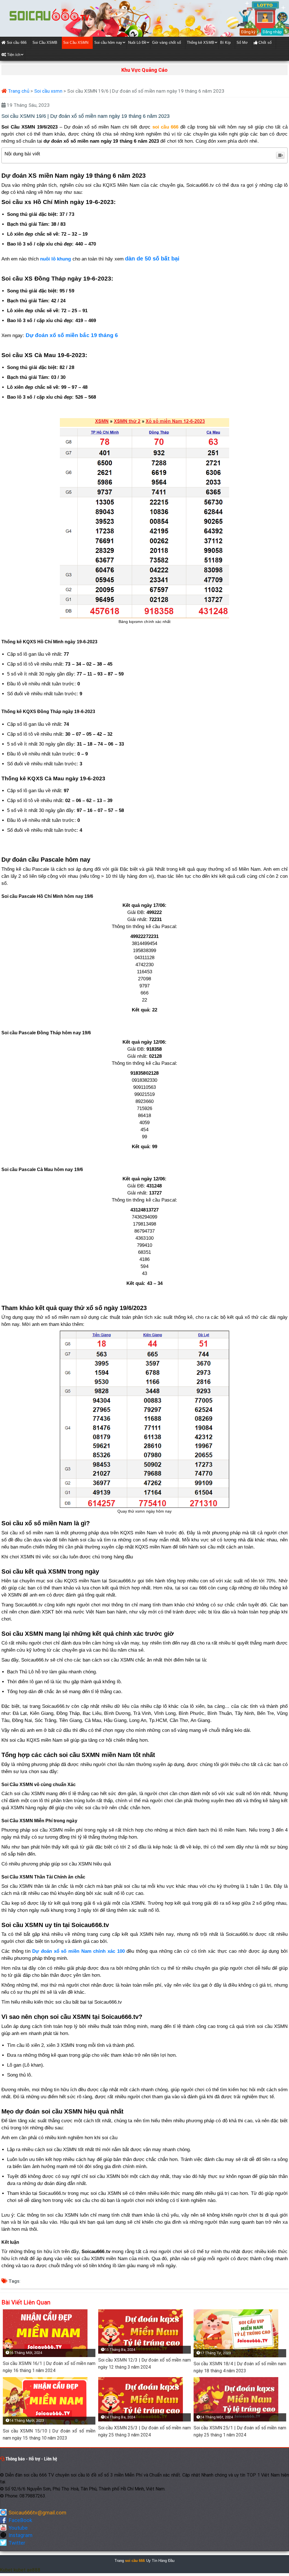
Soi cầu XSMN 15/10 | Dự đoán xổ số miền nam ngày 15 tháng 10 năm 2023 (49, 2434)
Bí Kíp (225, 43)
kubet (19, 2570)
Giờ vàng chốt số (167, 43)
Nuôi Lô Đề (137, 43)
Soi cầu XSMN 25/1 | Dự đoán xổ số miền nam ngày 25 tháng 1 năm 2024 (240, 2431)
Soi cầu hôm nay (108, 43)
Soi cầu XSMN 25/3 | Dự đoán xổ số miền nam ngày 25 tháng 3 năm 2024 (144, 2431)
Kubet (6, 2570)
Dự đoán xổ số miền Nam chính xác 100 (78, 1951)
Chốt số (264, 43)
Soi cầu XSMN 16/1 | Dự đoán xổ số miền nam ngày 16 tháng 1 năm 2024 (49, 2367)
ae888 (34, 2570)
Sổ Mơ (242, 43)
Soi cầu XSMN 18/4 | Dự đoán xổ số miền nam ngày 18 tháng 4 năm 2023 (240, 2367)
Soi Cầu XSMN (76, 43)
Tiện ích (13, 55)
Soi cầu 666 (16, 43)
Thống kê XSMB (201, 43)
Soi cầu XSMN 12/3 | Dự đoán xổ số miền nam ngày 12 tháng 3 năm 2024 (144, 2364)
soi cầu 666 (135, 2561)
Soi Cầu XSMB (45, 43)
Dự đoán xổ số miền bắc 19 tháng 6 (72, 335)
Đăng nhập (272, 32)
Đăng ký (248, 32)
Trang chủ (18, 91)
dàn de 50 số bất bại (152, 259)
